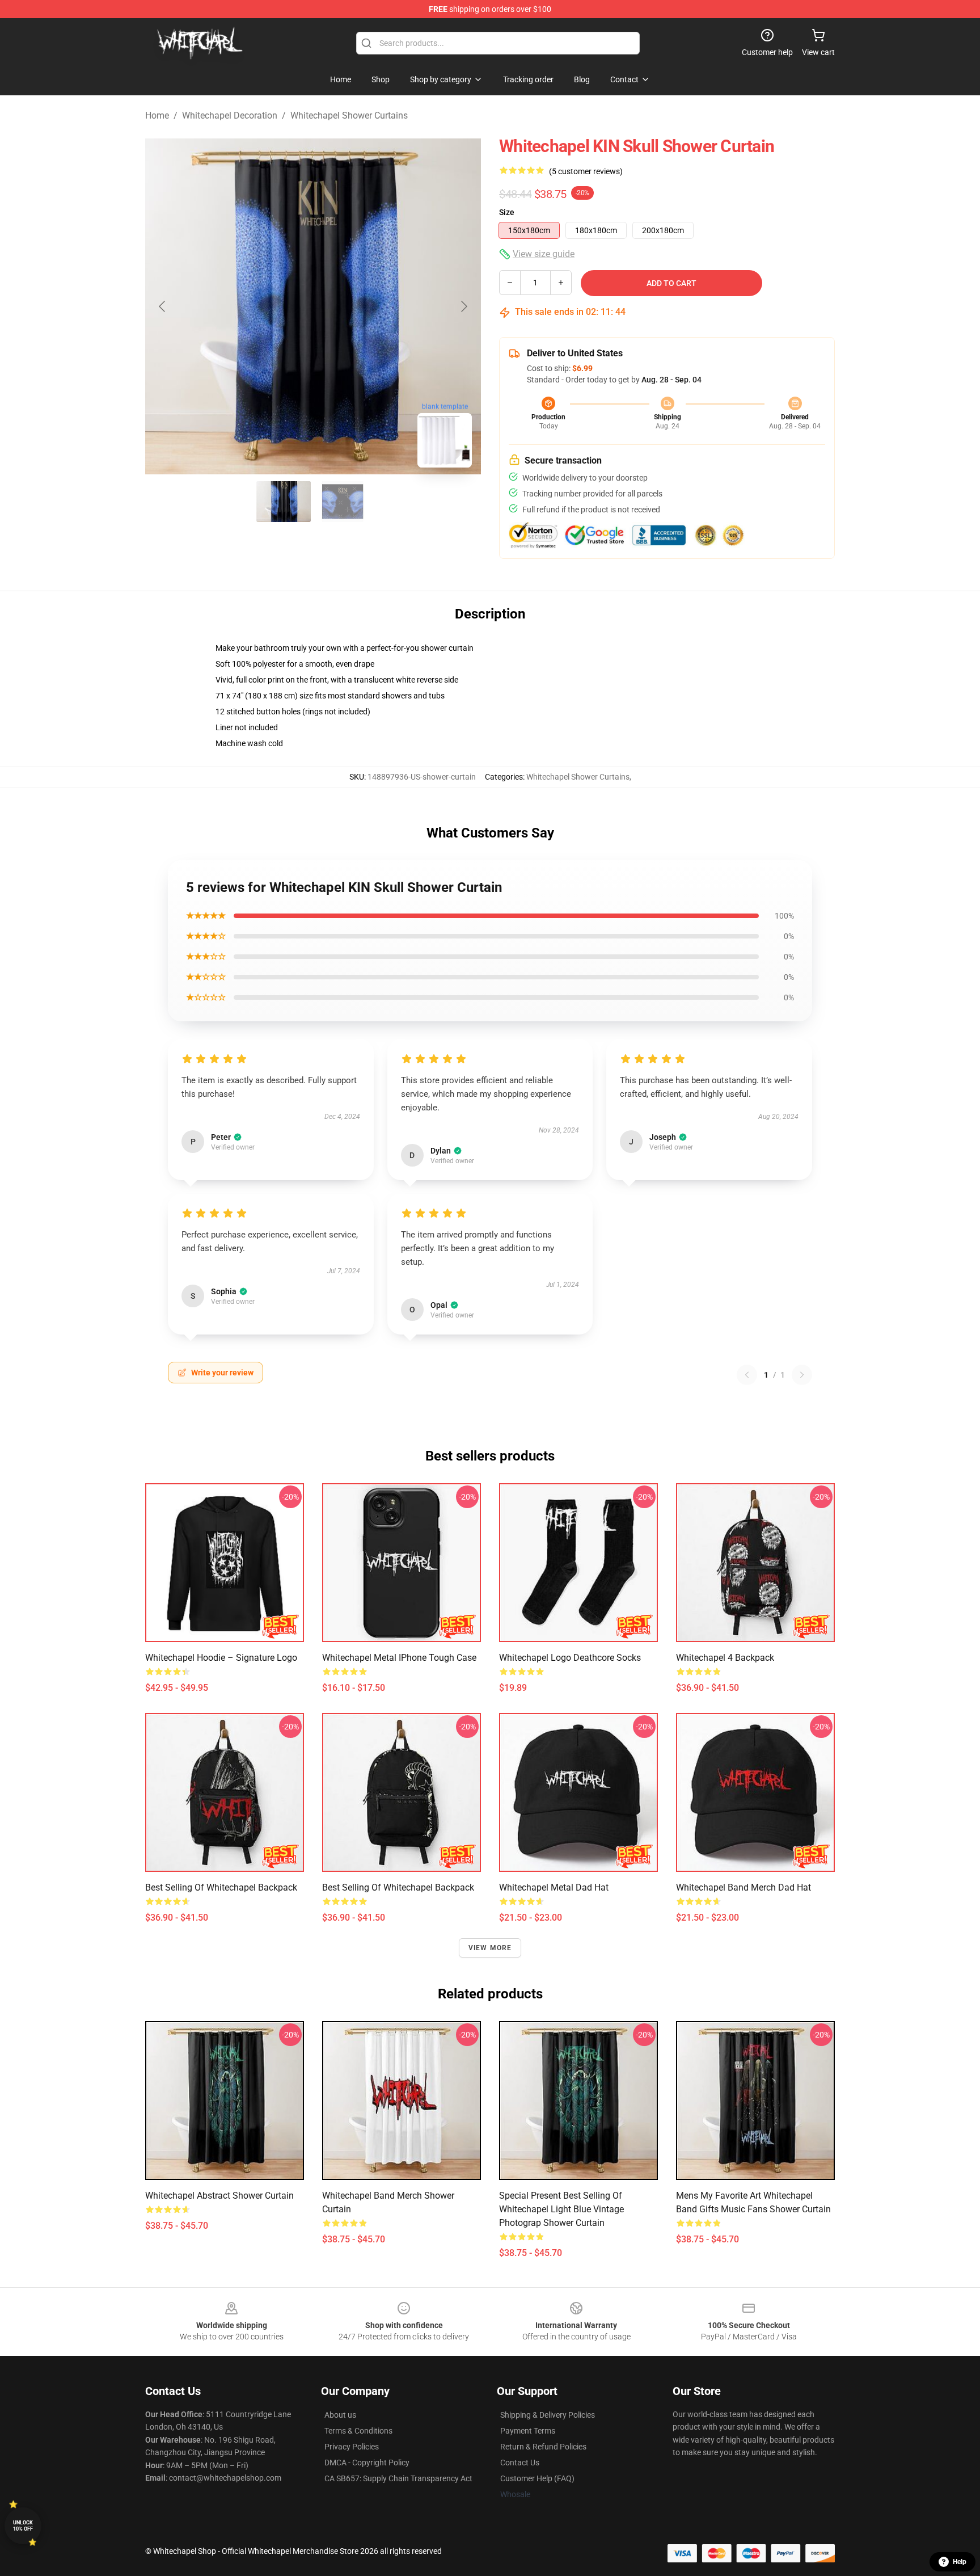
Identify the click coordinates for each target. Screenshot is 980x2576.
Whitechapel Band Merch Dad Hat (744, 1887)
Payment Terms (528, 2431)
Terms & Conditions (358, 2431)
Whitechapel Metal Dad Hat (554, 1887)
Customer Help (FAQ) (537, 2478)
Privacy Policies (352, 2447)
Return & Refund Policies (543, 2447)
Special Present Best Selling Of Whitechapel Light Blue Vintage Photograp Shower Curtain (561, 2209)
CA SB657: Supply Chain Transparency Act (398, 2478)
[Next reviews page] (802, 1375)
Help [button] (960, 2562)
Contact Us (520, 2463)
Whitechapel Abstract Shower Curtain (219, 2196)
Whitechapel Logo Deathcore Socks (570, 1658)
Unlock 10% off (23, 2526)
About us (340, 2415)
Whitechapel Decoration (230, 115)
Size (507, 212)
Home (157, 115)
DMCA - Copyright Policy (367, 2463)
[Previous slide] (163, 306)
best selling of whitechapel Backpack (221, 1887)
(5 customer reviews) (586, 171)
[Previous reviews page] (747, 1375)
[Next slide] (463, 306)
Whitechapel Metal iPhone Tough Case (399, 1658)
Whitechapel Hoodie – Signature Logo (221, 1658)
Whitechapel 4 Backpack (725, 1658)
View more (490, 1948)
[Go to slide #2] (343, 502)
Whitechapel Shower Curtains (349, 115)
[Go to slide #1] (284, 502)
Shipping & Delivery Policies (548, 2415)
